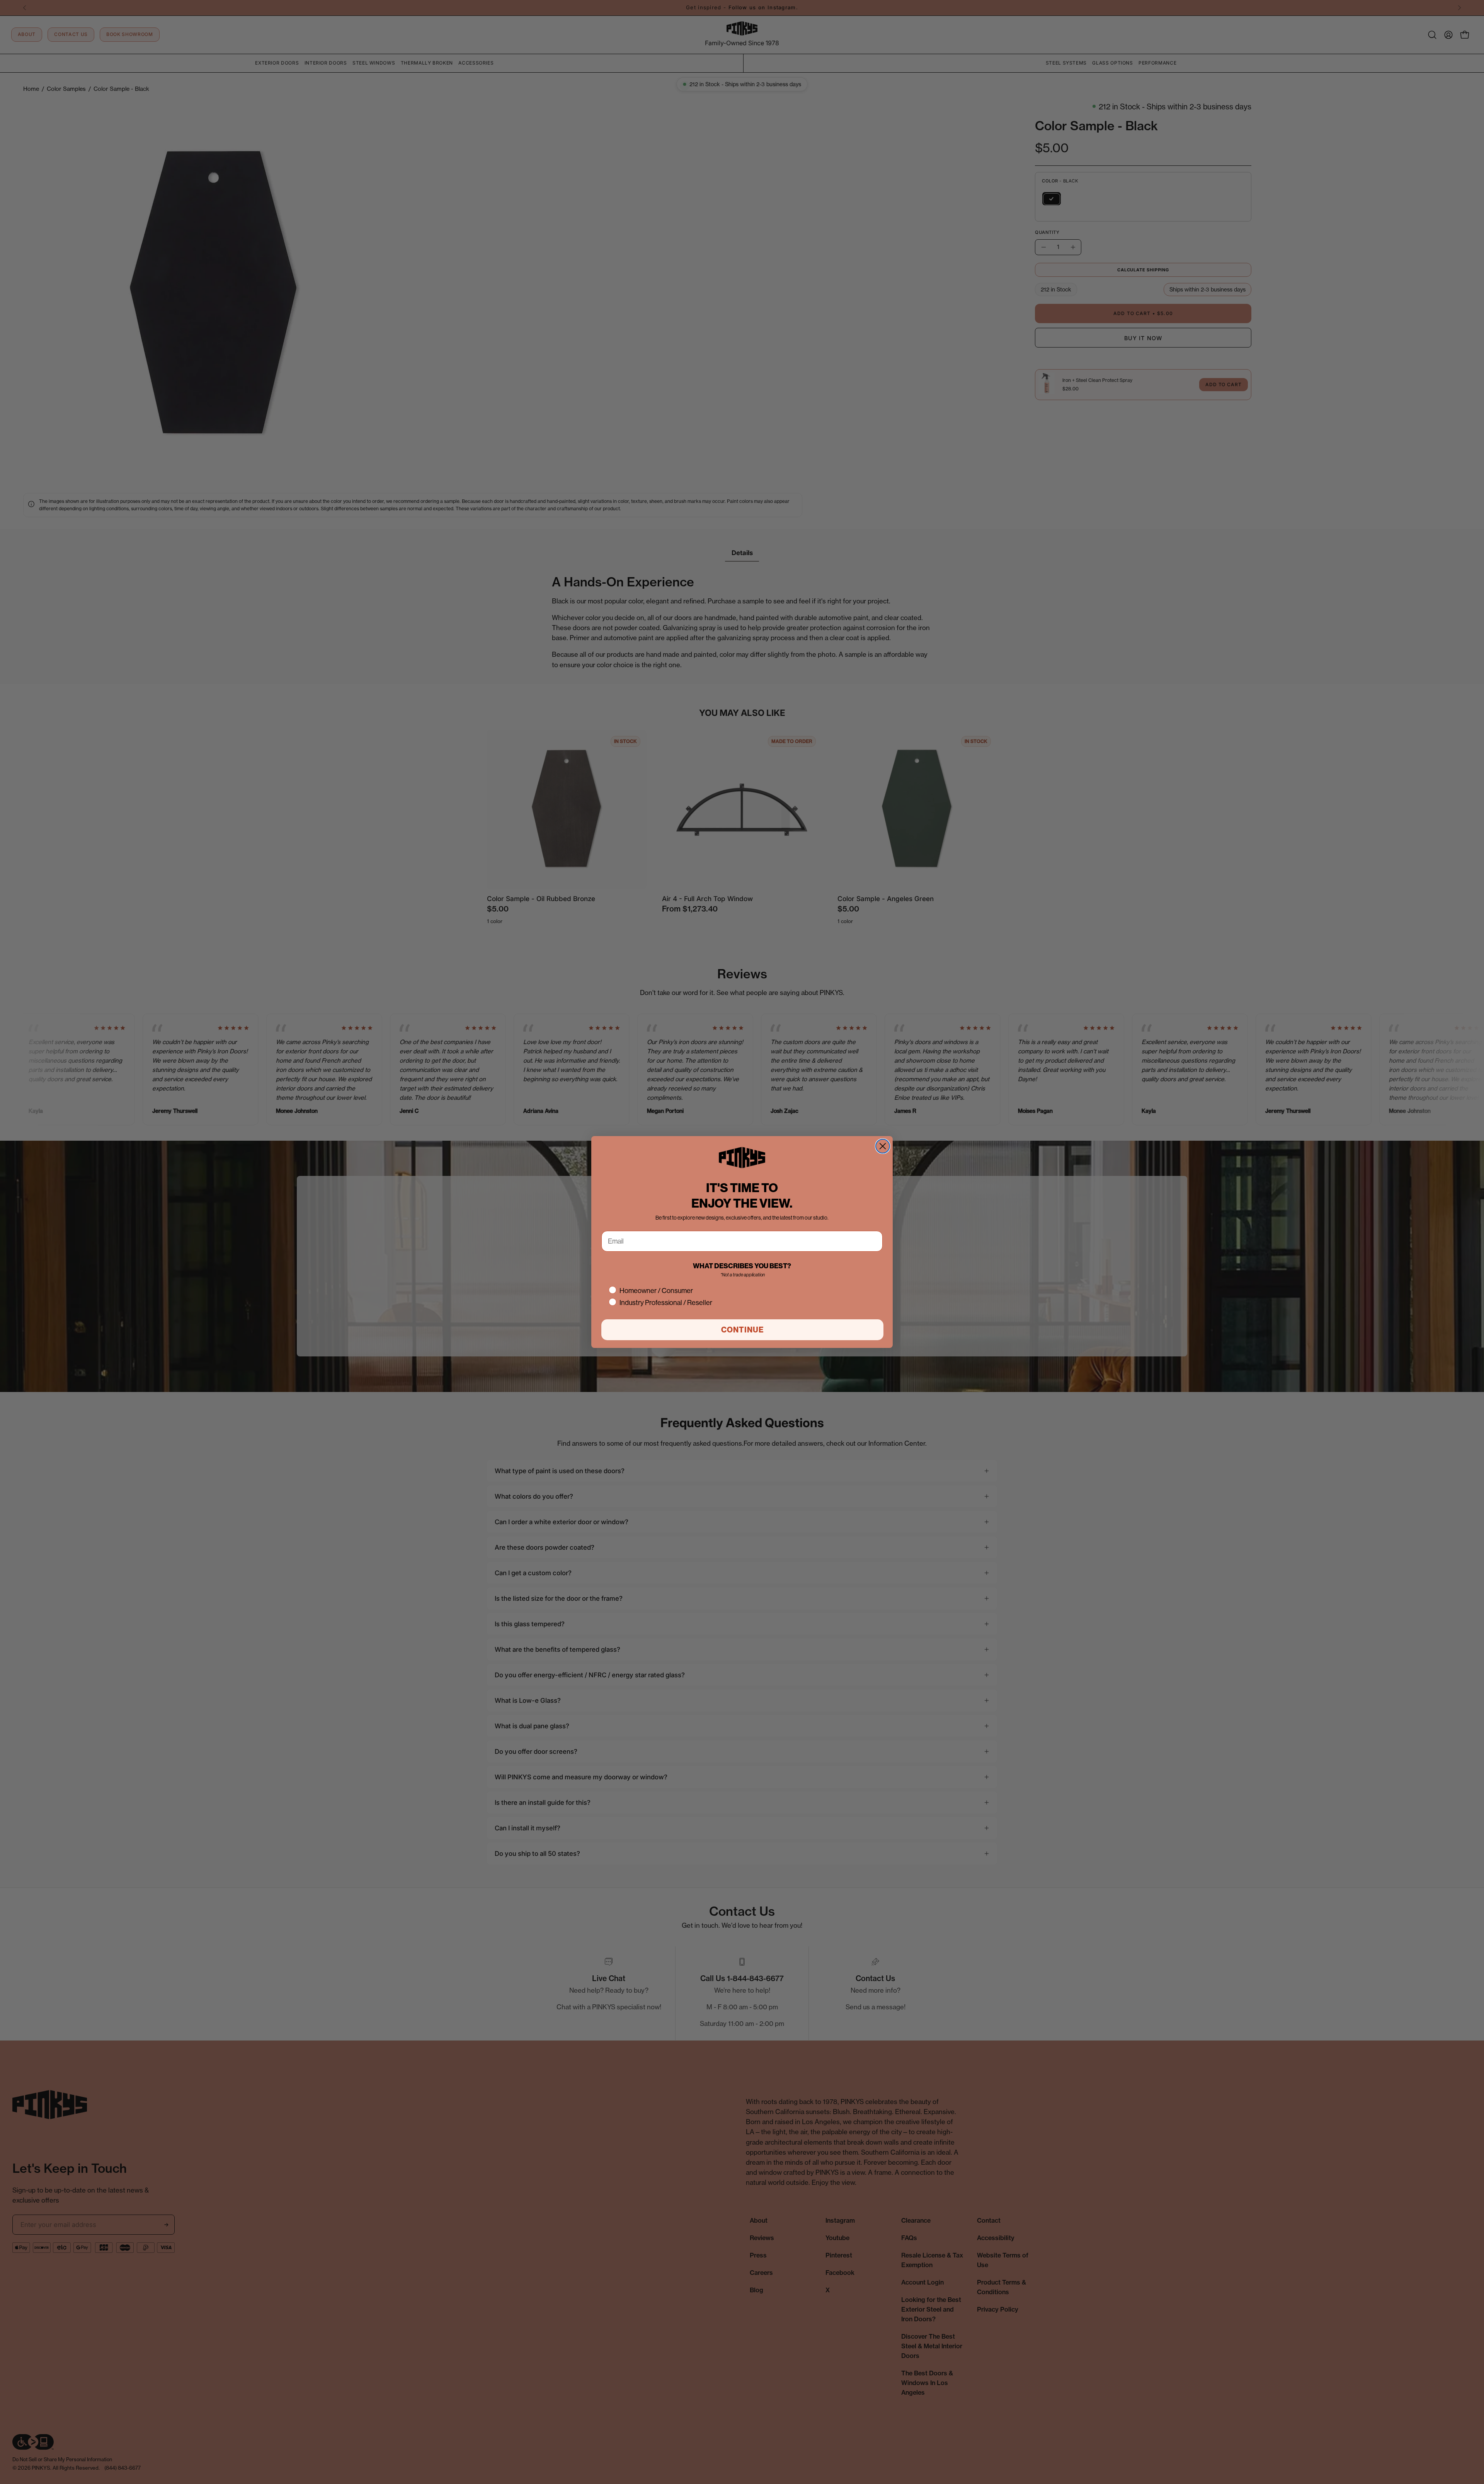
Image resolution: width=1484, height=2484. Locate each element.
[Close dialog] (883, 1146)
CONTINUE (743, 1330)
